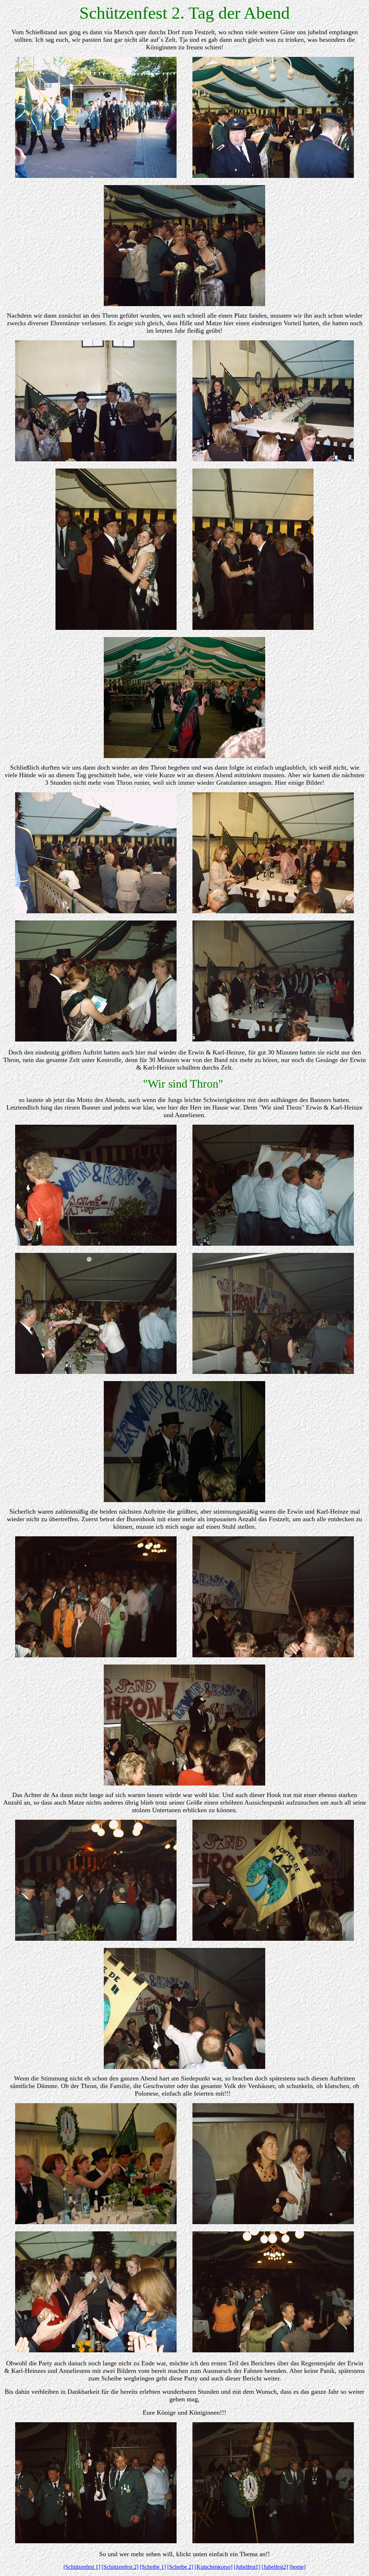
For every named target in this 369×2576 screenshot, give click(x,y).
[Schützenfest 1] (82, 2567)
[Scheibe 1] (153, 2567)
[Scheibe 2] (180, 2567)
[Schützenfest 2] (120, 2567)
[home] (297, 2567)
